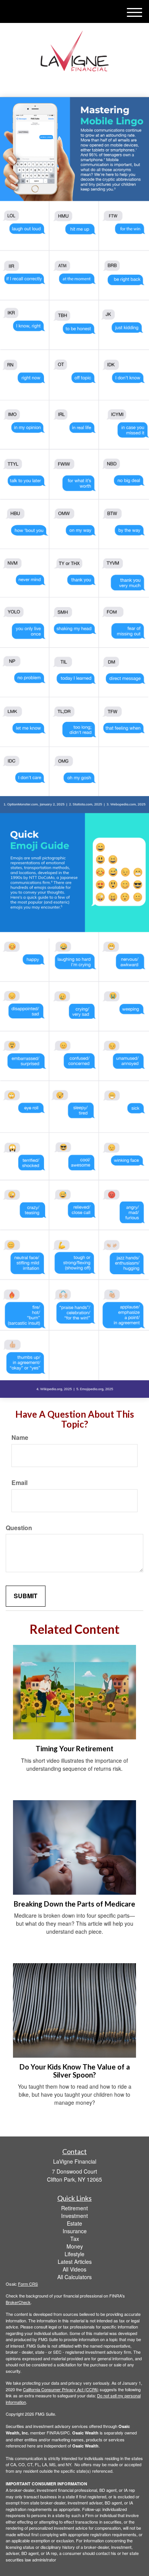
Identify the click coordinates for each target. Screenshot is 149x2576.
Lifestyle (74, 2254)
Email (19, 1483)
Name (20, 1438)
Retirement (74, 2208)
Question (19, 1528)
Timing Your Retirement (74, 1749)
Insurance (75, 2231)
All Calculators (74, 2277)
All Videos (74, 2269)
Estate (74, 2223)
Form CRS (28, 2284)
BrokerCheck (18, 2302)
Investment (74, 2216)
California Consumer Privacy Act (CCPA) (61, 2389)
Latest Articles (75, 2262)
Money (75, 2246)
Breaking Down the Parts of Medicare (74, 1904)
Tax (75, 2239)
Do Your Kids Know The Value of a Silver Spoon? (75, 2071)
